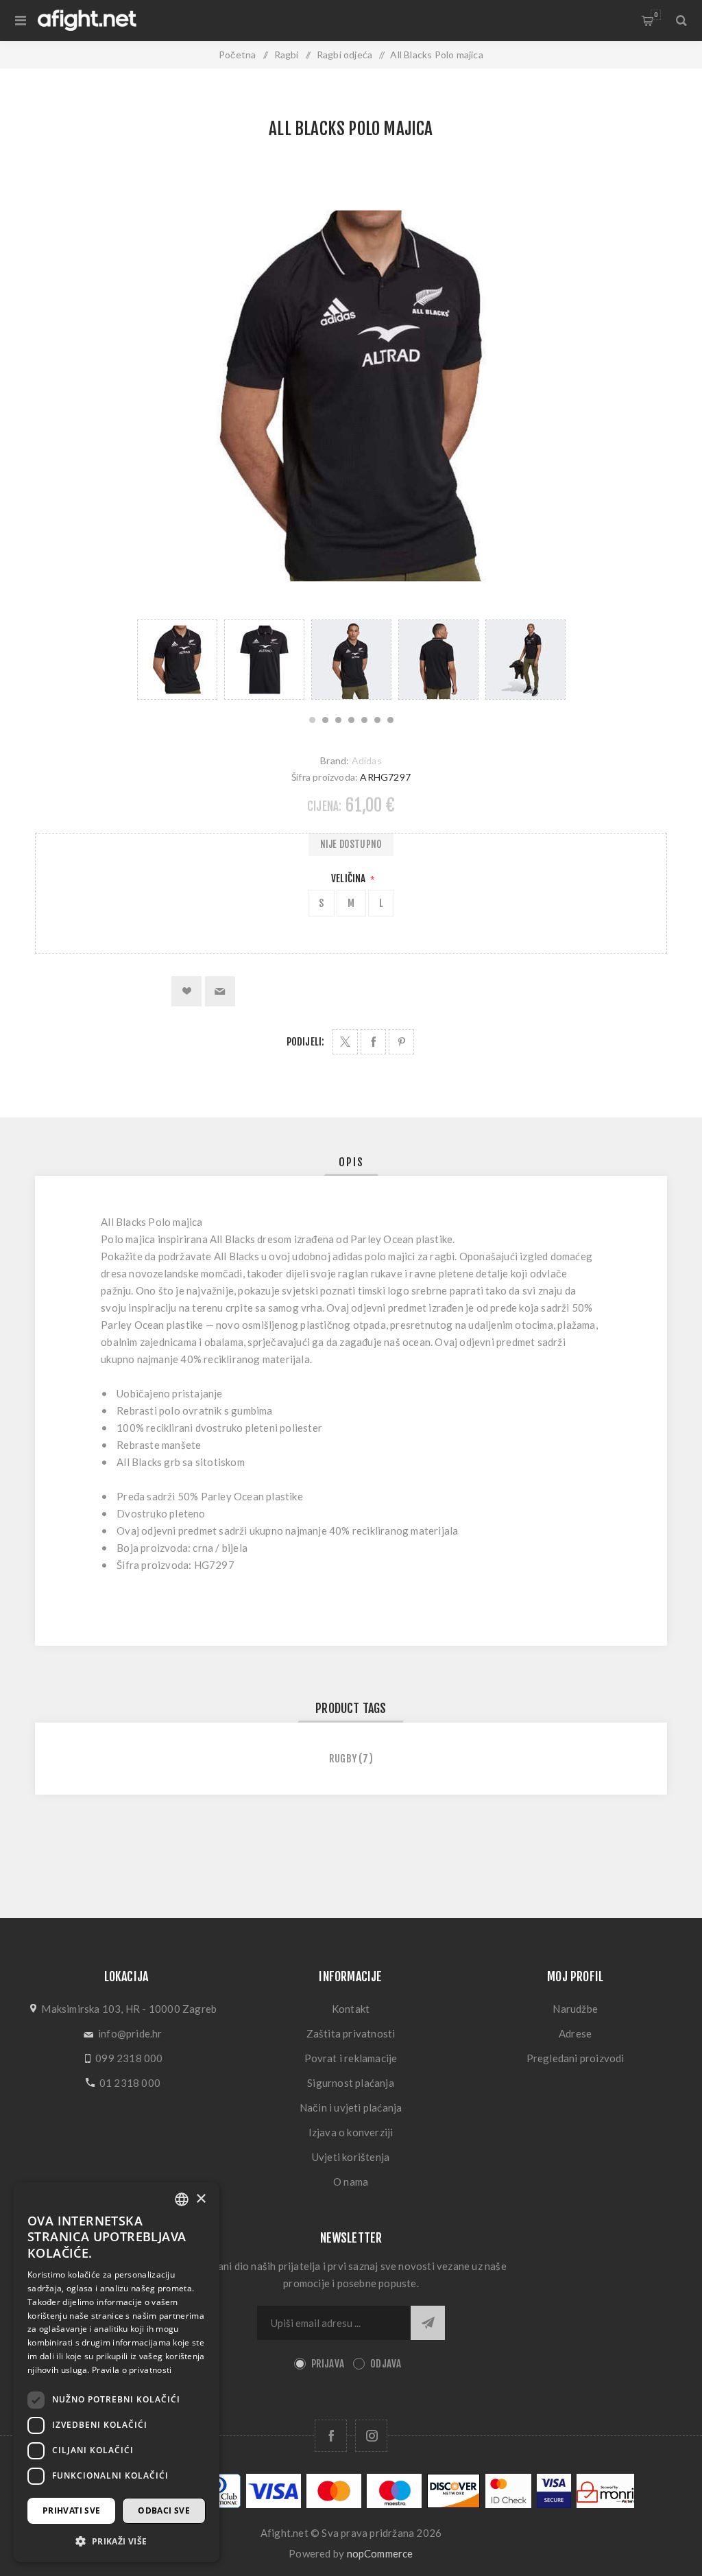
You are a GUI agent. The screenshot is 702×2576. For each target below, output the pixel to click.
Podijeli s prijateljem (220, 991)
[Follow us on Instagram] (371, 2436)
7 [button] (390, 720)
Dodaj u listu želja (186, 991)
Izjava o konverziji (351, 2132)
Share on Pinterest (401, 1042)
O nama (351, 2182)
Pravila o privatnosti (132, 2370)
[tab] (351, 1162)
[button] (117, 2541)
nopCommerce (380, 2553)
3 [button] (338, 720)
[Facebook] (331, 2436)
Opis (351, 1162)
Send (428, 2323)
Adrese (575, 2033)
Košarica (656, 15)
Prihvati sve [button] (72, 2510)
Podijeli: (306, 1042)
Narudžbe (575, 2009)
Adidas (367, 760)
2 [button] (325, 720)
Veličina (350, 878)
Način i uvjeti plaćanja (351, 2107)
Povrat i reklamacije (351, 2058)
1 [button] (312, 720)
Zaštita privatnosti (351, 2033)
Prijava (328, 2364)
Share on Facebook (373, 1042)
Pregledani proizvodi (576, 2058)
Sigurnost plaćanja (351, 2083)
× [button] (201, 2199)
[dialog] (117, 2372)
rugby (343, 1759)
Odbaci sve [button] (164, 2510)
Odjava (386, 2364)
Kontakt (351, 2009)
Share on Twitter (345, 1042)
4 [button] (351, 720)
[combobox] (182, 2199)
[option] (177, 660)
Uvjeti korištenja (351, 2157)
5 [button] (364, 720)
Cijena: (324, 806)
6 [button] (377, 720)
